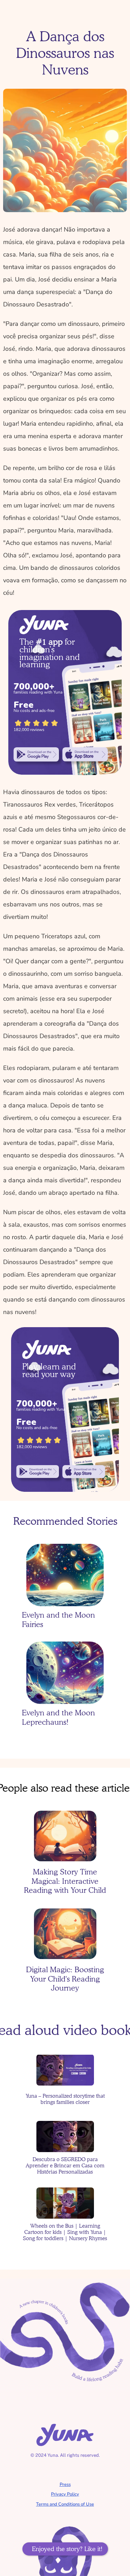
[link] (36, 755)
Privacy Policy (65, 2494)
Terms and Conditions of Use (65, 2504)
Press (65, 2484)
